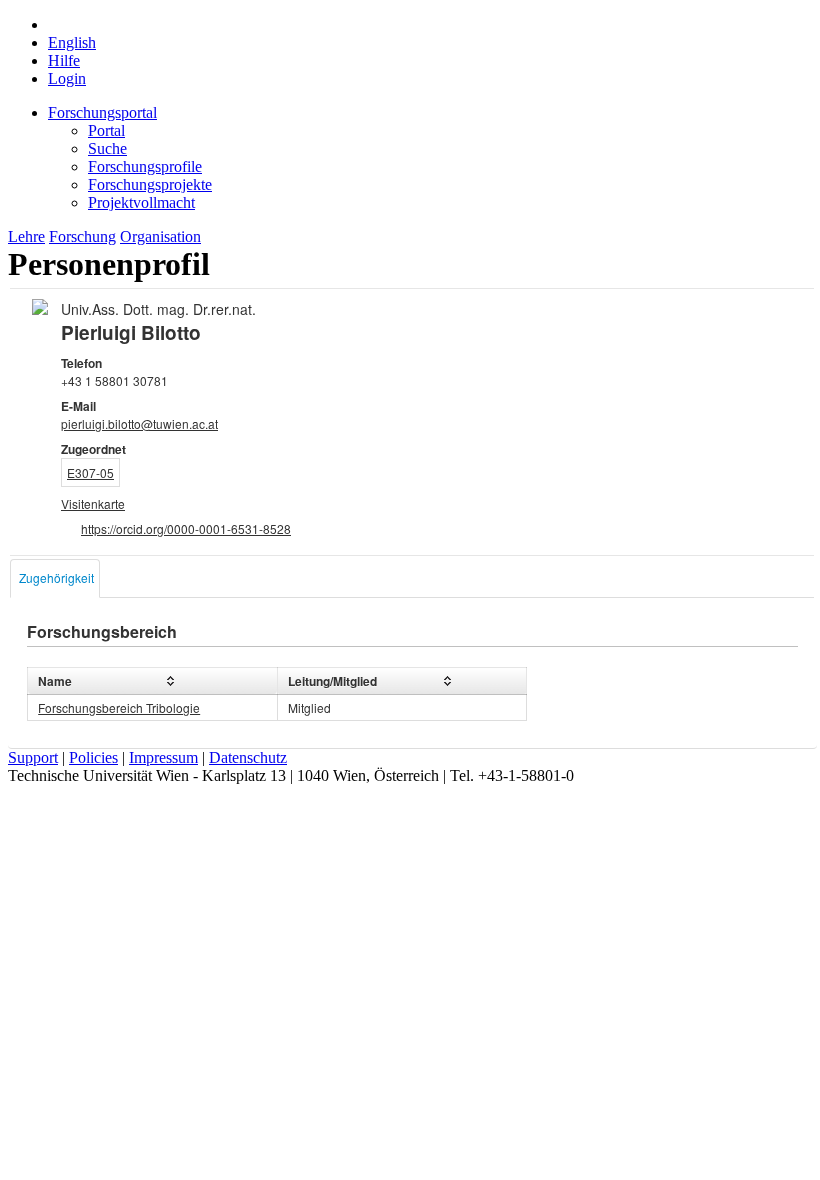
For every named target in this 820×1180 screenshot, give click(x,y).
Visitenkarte (93, 503)
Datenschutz (248, 757)
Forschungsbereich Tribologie (119, 707)
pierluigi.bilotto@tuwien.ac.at (139, 423)
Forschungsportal (102, 112)
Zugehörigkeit (56, 577)
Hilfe (64, 60)
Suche (107, 148)
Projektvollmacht (141, 202)
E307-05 (90, 472)
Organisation (160, 236)
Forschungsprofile (145, 166)
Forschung (82, 236)
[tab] (55, 578)
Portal (106, 130)
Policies (93, 757)
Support (33, 757)
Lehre (26, 236)
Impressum (163, 757)
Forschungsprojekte (150, 184)
